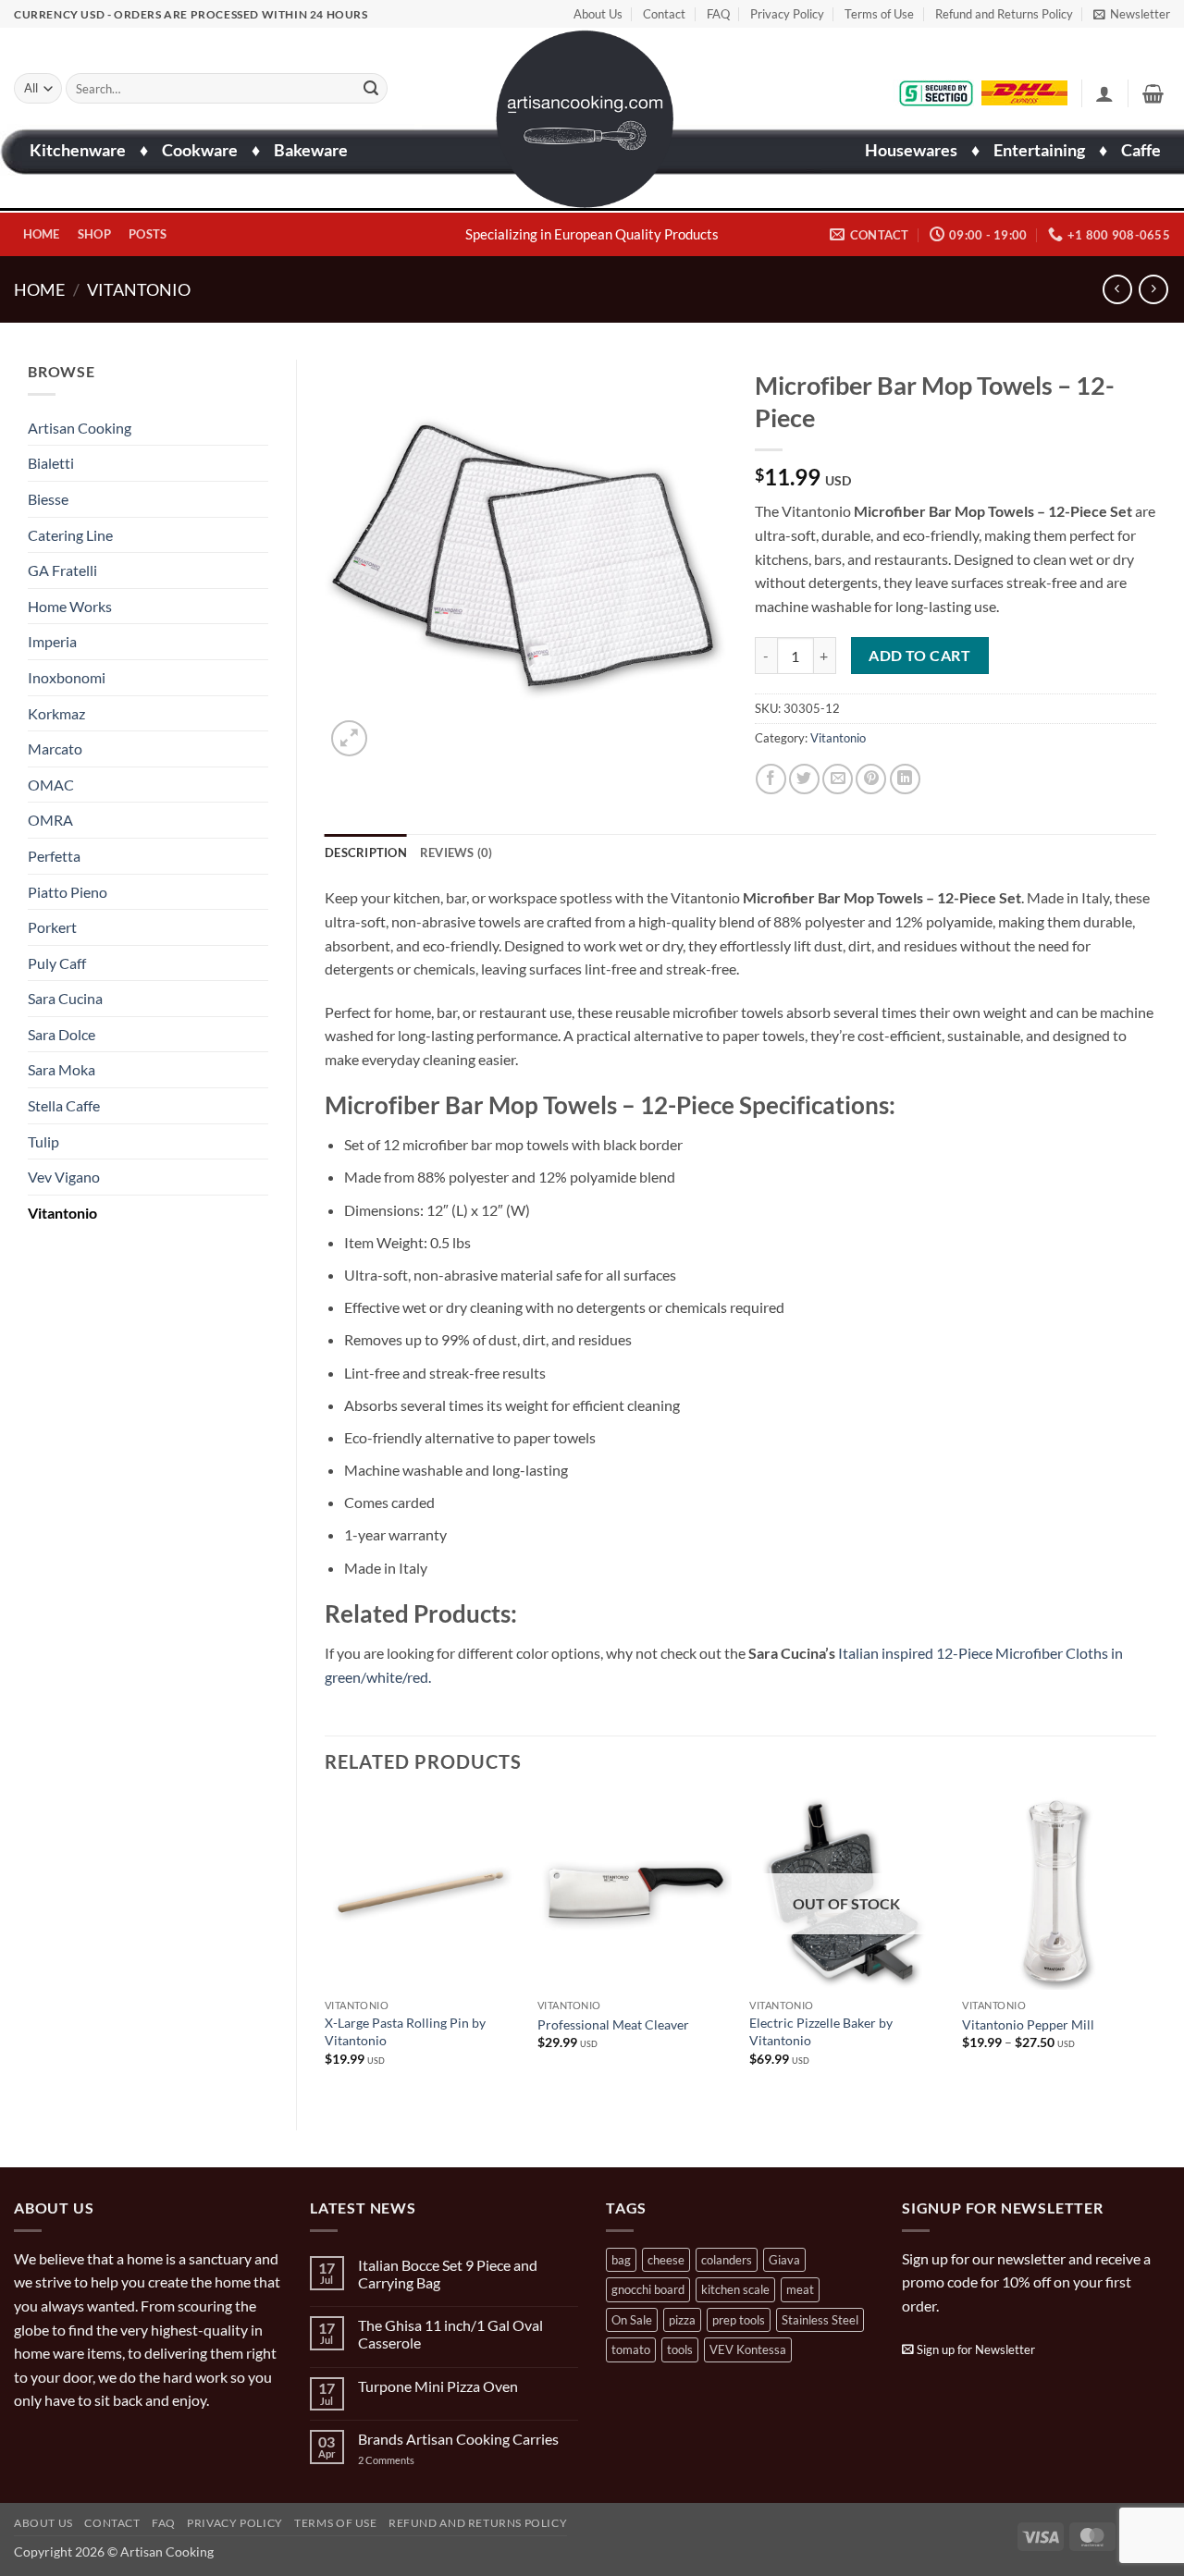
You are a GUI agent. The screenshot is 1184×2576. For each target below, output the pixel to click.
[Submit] (371, 89)
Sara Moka (62, 1069)
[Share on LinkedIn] (905, 779)
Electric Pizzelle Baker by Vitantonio (821, 2031)
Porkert (52, 927)
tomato (631, 2349)
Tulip (43, 1141)
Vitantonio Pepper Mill (1028, 2024)
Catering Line (70, 535)
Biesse (48, 499)
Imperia (52, 641)
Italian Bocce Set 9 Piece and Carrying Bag (448, 2274)
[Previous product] (1153, 289)
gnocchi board (648, 2289)
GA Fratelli (62, 570)
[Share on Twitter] (804, 779)
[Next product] (1117, 289)
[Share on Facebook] (771, 779)
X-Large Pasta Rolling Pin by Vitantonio (405, 2031)
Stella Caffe (64, 1105)
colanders (727, 2260)
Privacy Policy (787, 14)
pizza (682, 2320)
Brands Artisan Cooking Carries (458, 2439)
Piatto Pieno (68, 892)
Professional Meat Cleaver (613, 2024)
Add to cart (919, 656)
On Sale (632, 2320)
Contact (664, 14)
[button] (1132, 14)
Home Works (70, 606)
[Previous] (326, 1947)
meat (800, 2289)
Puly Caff (57, 963)
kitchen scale (735, 2289)
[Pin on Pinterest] (871, 779)
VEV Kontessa (748, 2349)
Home (42, 234)
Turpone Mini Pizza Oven (438, 2386)
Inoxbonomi (67, 677)
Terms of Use (879, 14)
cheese (666, 2260)
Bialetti (51, 463)
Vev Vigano (64, 1177)
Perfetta (54, 856)
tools (680, 2349)
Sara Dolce (62, 1034)
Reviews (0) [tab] (456, 853)
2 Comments (405, 2460)
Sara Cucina (65, 998)
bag (621, 2260)
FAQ (718, 14)
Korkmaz (56, 713)
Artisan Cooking (80, 428)
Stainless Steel (820, 2320)
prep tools (739, 2320)
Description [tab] (366, 853)
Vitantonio (139, 289)
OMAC (51, 785)
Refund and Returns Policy (1004, 14)
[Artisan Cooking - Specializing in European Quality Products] (586, 119)
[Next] (1155, 1947)
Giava (784, 2260)
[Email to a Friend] (838, 779)
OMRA (50, 820)
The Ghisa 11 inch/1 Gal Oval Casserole (450, 2334)
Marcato (55, 748)
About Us (598, 14)
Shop (94, 234)
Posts (148, 234)
